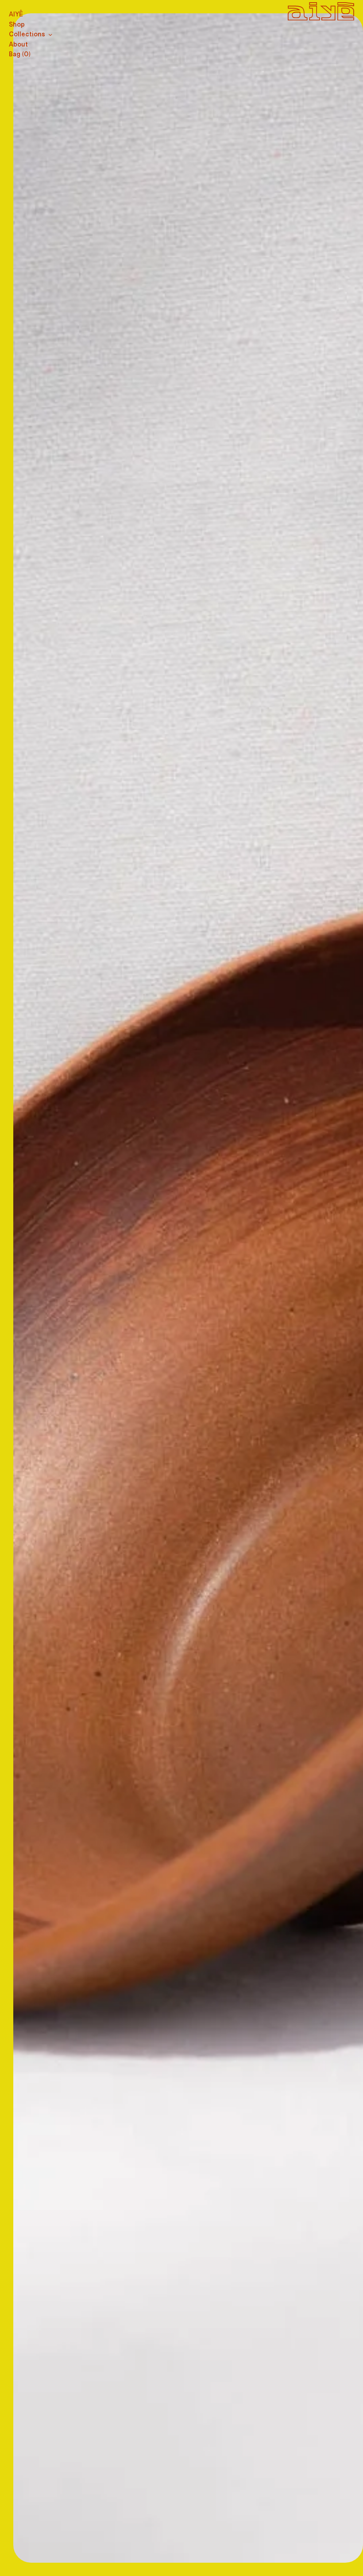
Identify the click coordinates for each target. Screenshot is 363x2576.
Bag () (20, 54)
